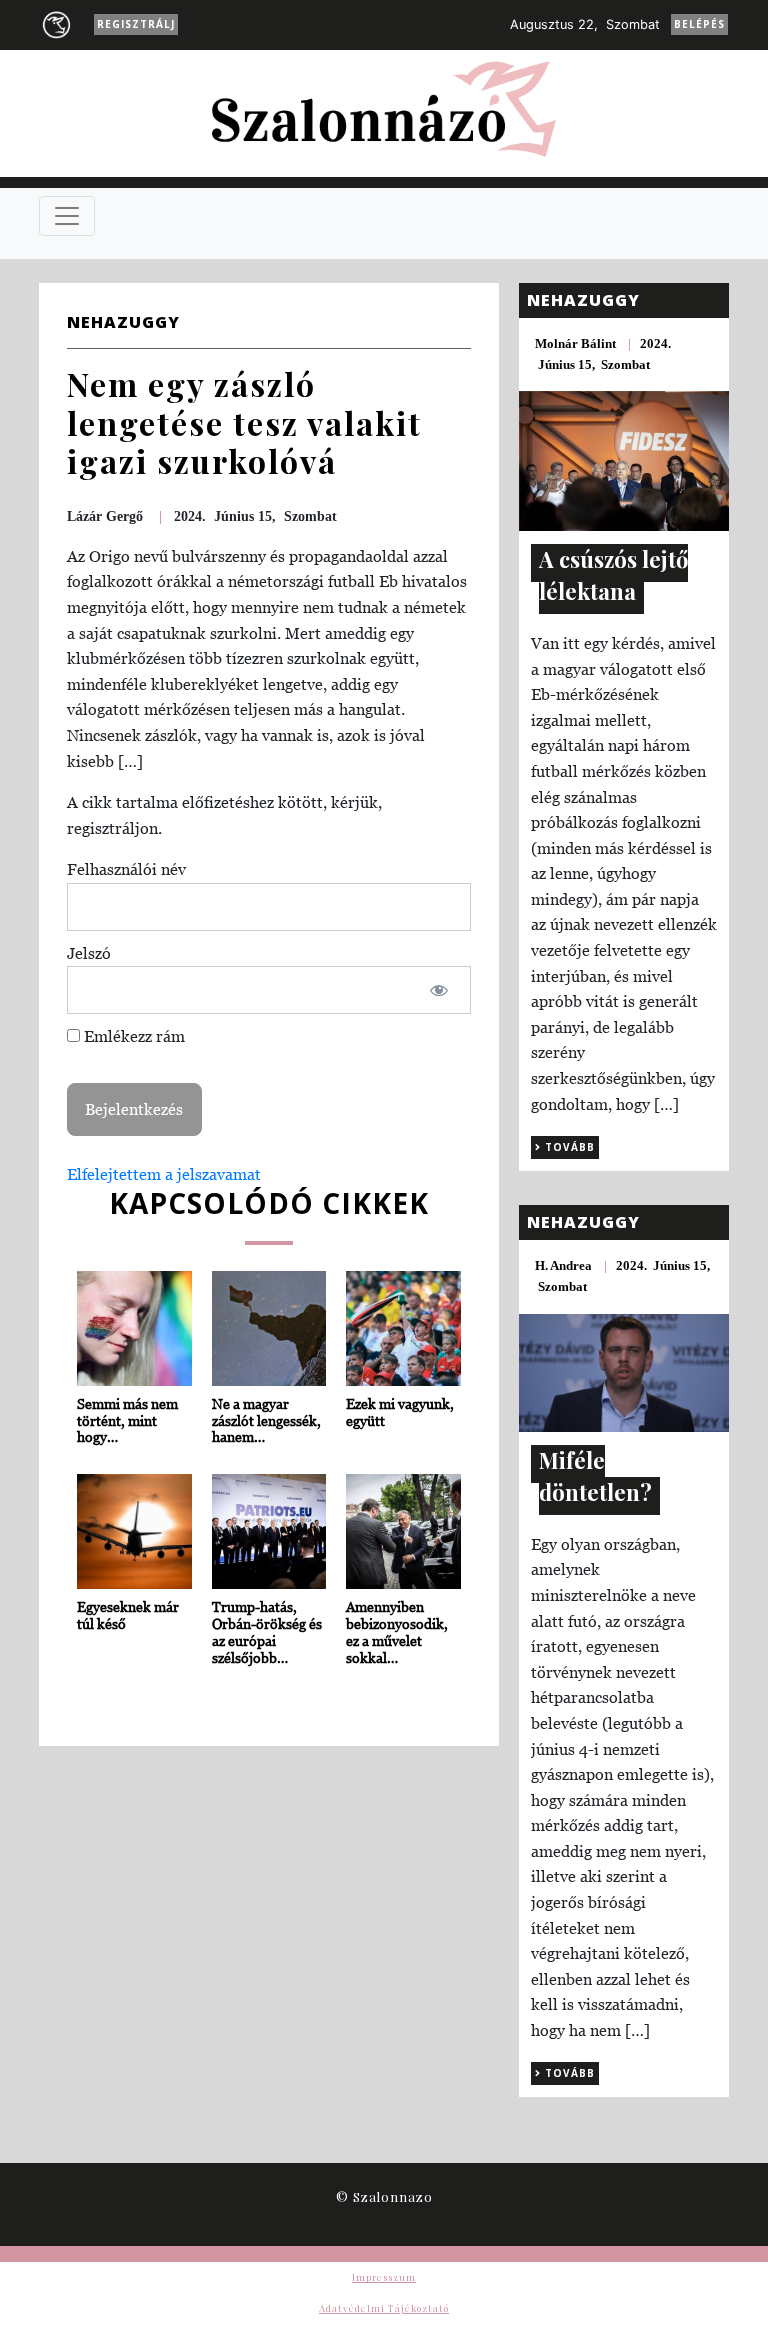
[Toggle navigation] (67, 216)
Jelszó (89, 953)
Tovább (568, 1147)
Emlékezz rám (132, 1036)
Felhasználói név (126, 869)
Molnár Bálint (575, 343)
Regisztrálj (136, 24)
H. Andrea (563, 1265)
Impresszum (384, 2277)
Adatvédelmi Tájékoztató (384, 2308)
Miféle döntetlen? (595, 1476)
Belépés (699, 24)
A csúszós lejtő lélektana (613, 575)
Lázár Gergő (105, 516)
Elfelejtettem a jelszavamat (164, 1174)
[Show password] (439, 990)
